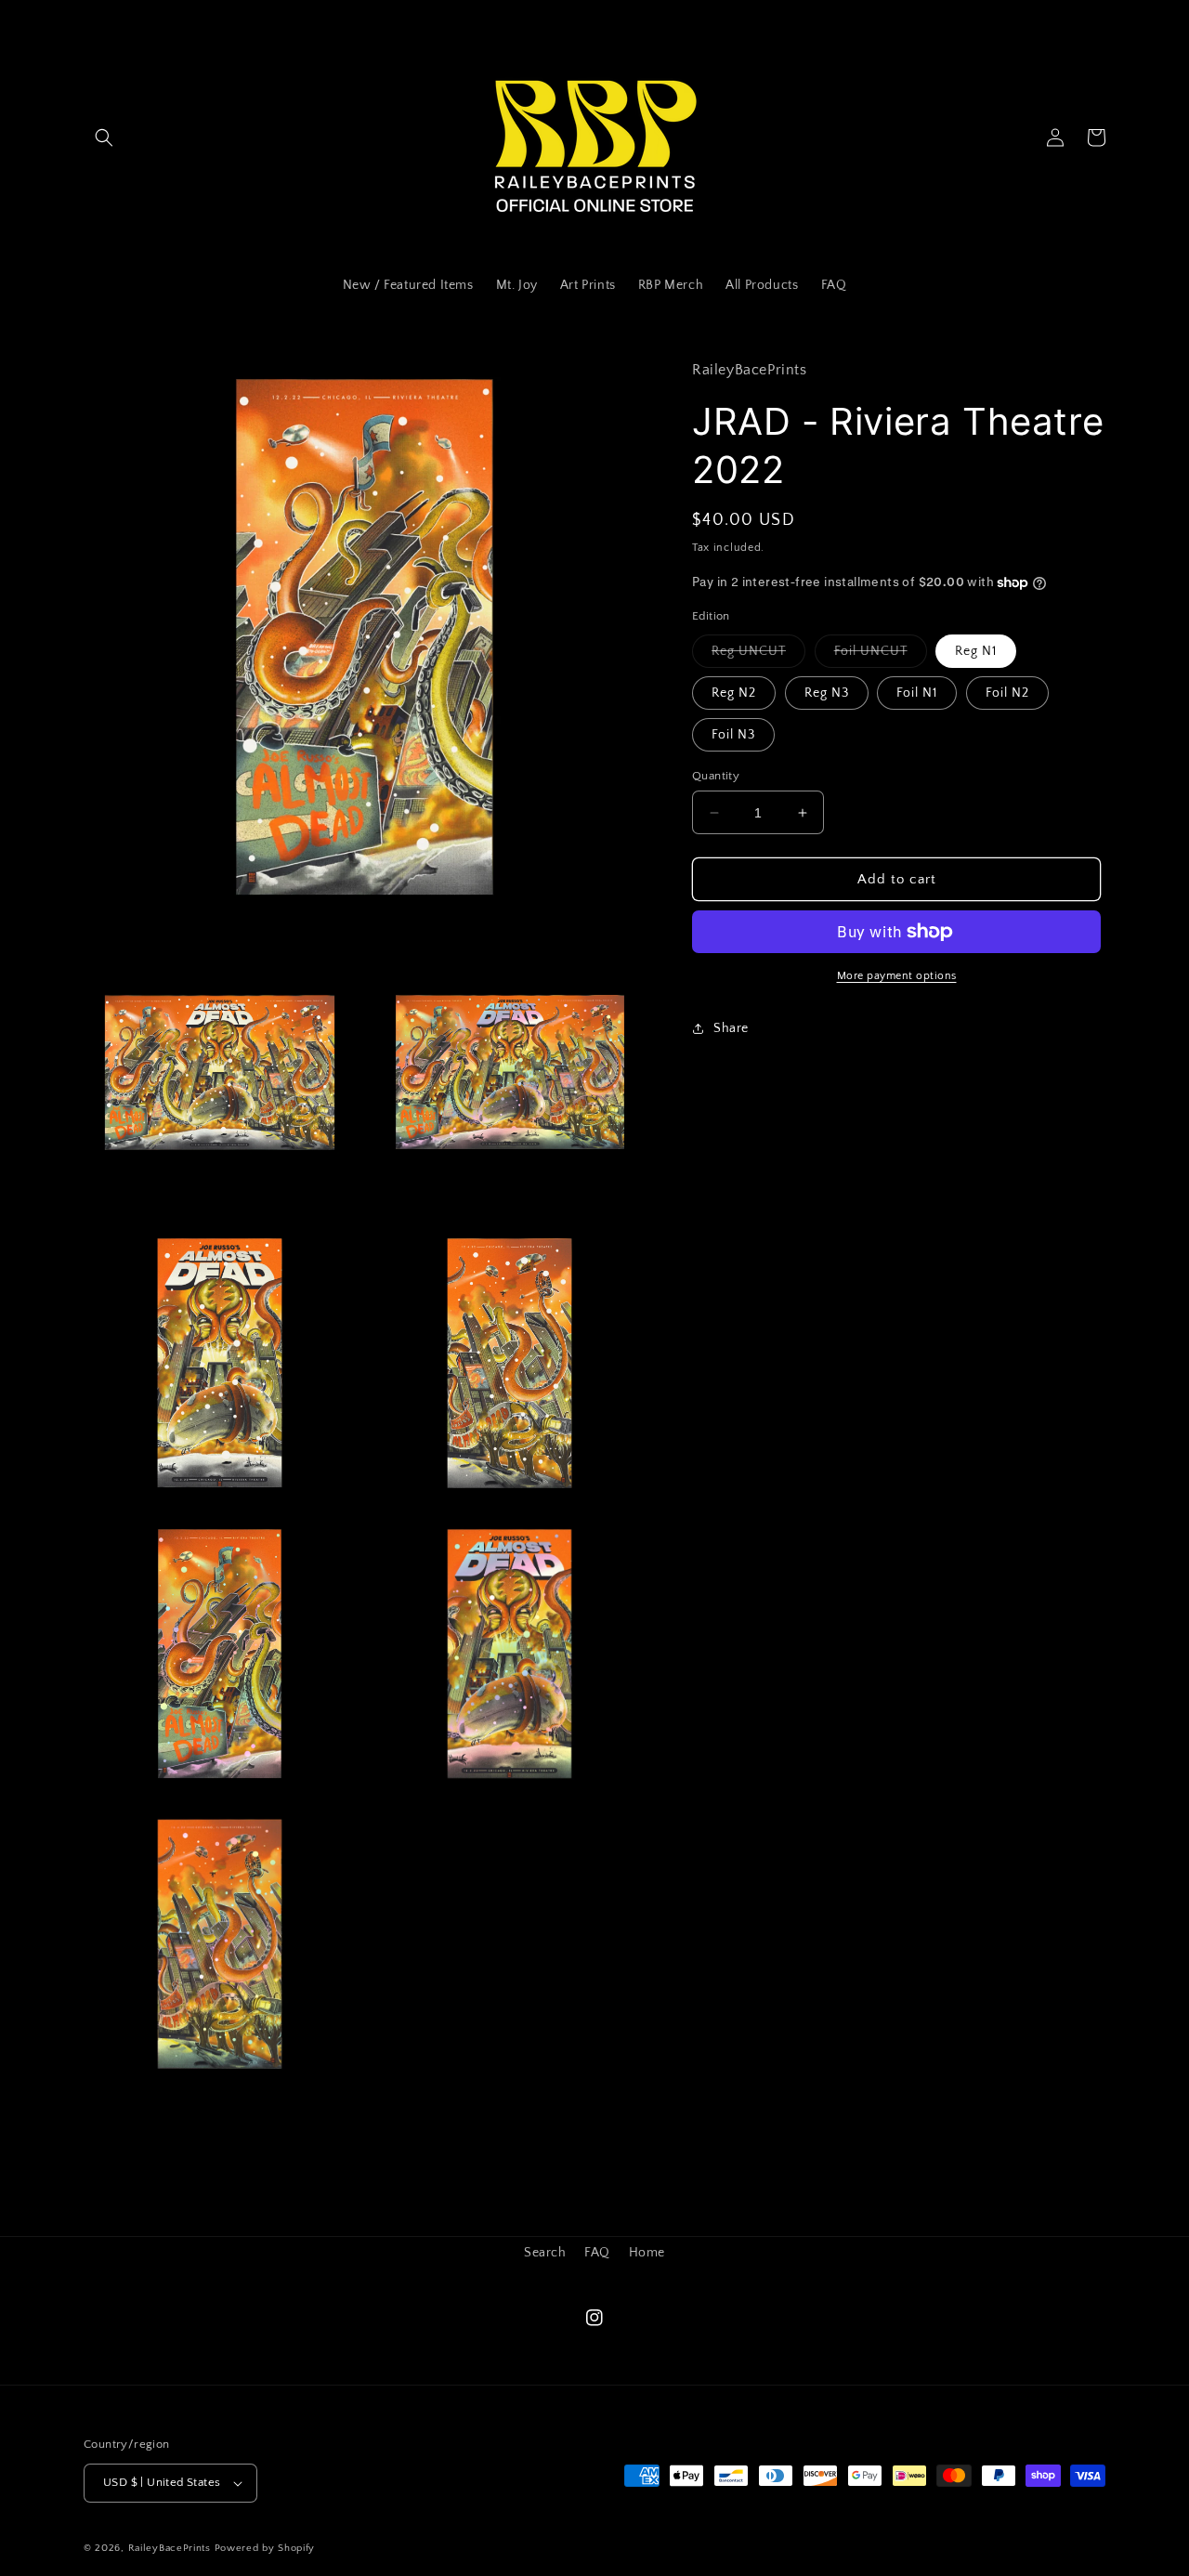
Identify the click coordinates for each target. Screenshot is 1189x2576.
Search (545, 2253)
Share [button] (731, 1027)
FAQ (597, 2253)
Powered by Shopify (265, 2548)
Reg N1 (976, 651)
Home (647, 2253)
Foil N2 (1007, 693)
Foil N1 (917, 693)
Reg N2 (734, 693)
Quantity (716, 776)
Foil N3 (733, 735)
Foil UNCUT (881, 655)
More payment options (897, 976)
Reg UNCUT (758, 655)
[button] (104, 137)
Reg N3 (827, 693)
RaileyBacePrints (170, 2548)
